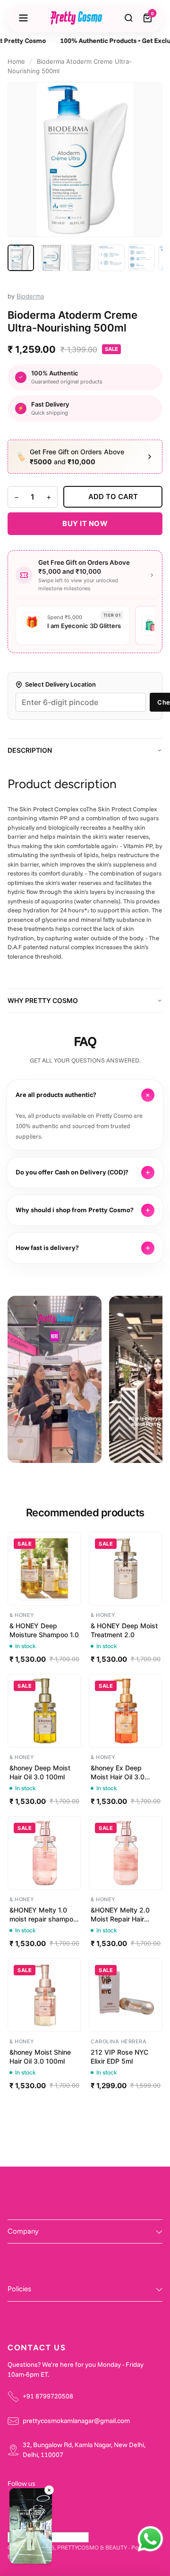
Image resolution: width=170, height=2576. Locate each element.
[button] (31, 2527)
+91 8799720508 (48, 2396)
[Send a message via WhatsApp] (150, 2539)
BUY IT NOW (85, 523)
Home (16, 61)
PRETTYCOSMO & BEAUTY (92, 2547)
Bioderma (30, 296)
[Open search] (129, 18)
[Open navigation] (23, 18)
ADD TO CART (113, 497)
